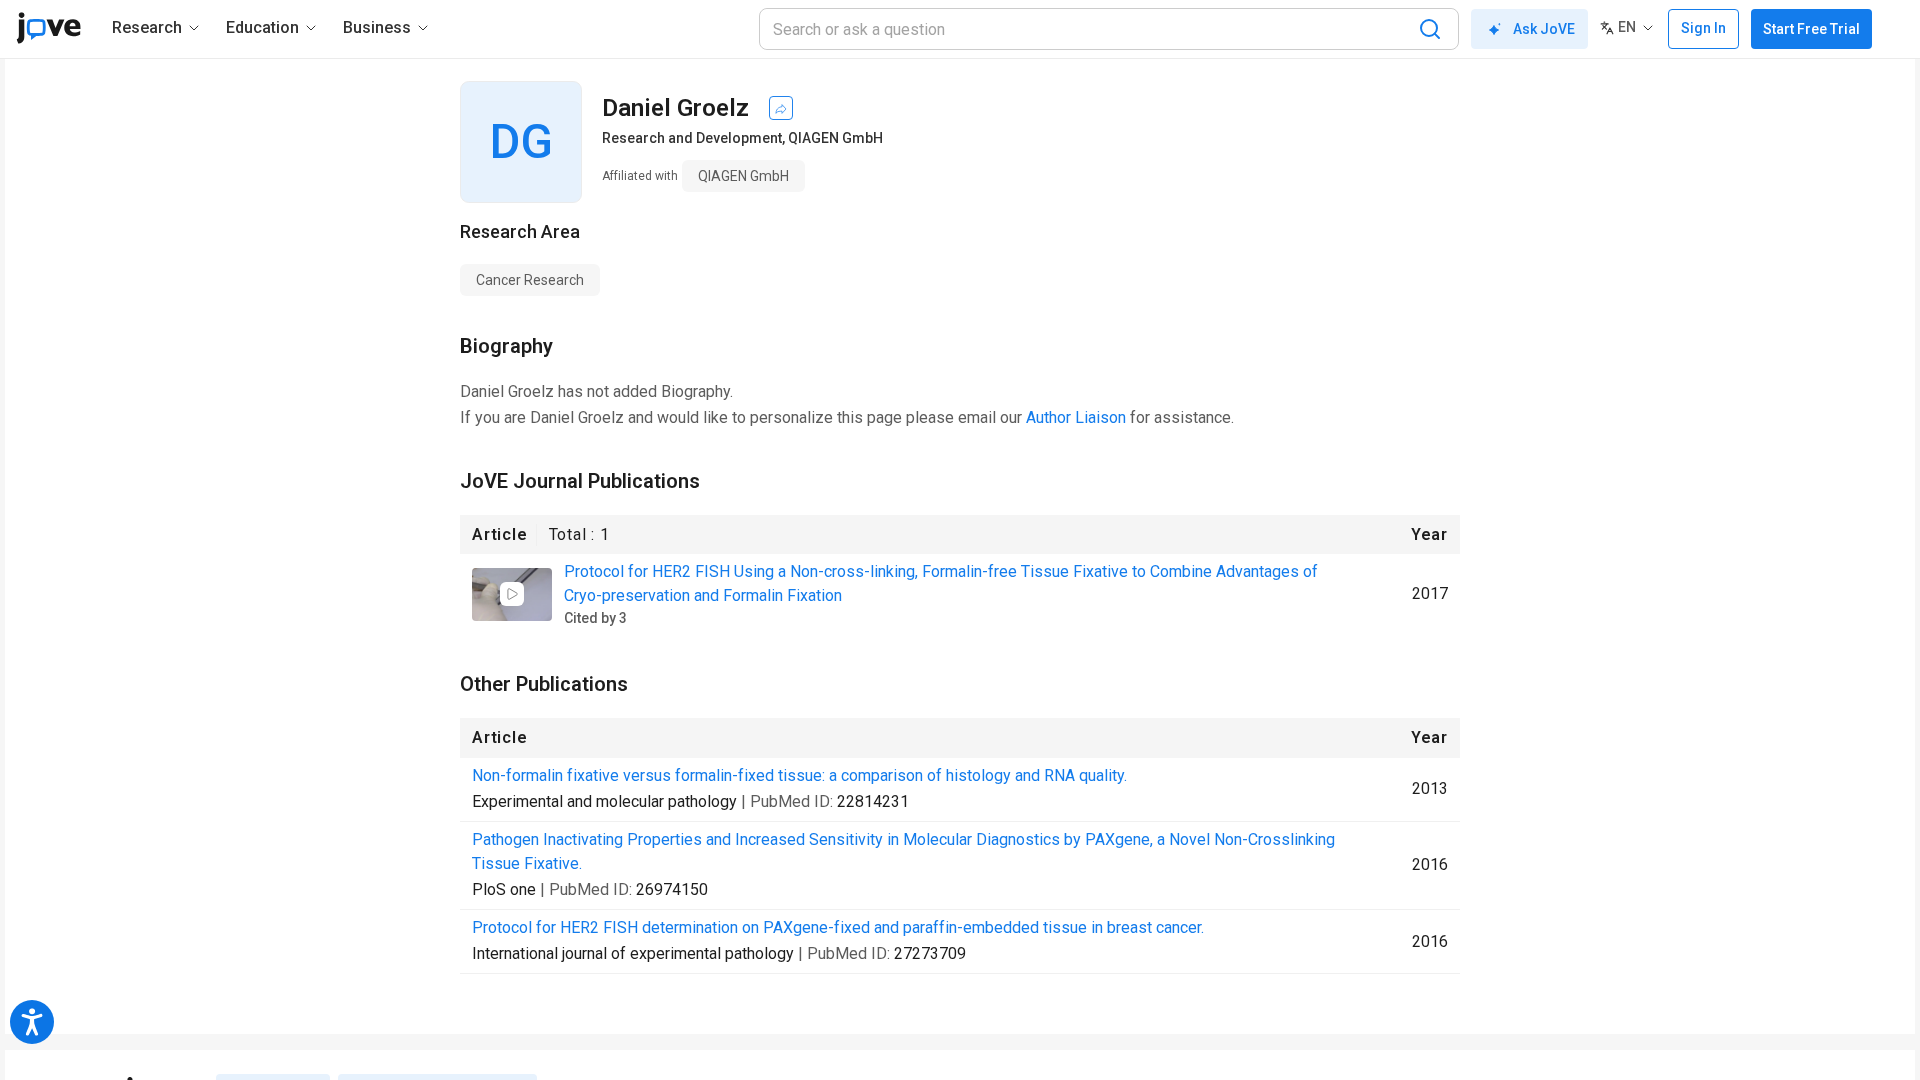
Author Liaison (1076, 417)
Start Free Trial (1811, 29)
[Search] (1430, 29)
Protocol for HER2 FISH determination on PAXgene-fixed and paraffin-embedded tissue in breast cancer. (838, 927)
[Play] (512, 594)
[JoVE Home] (48, 28)
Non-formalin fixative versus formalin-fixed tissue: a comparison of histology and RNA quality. (799, 775)
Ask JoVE (1544, 29)
